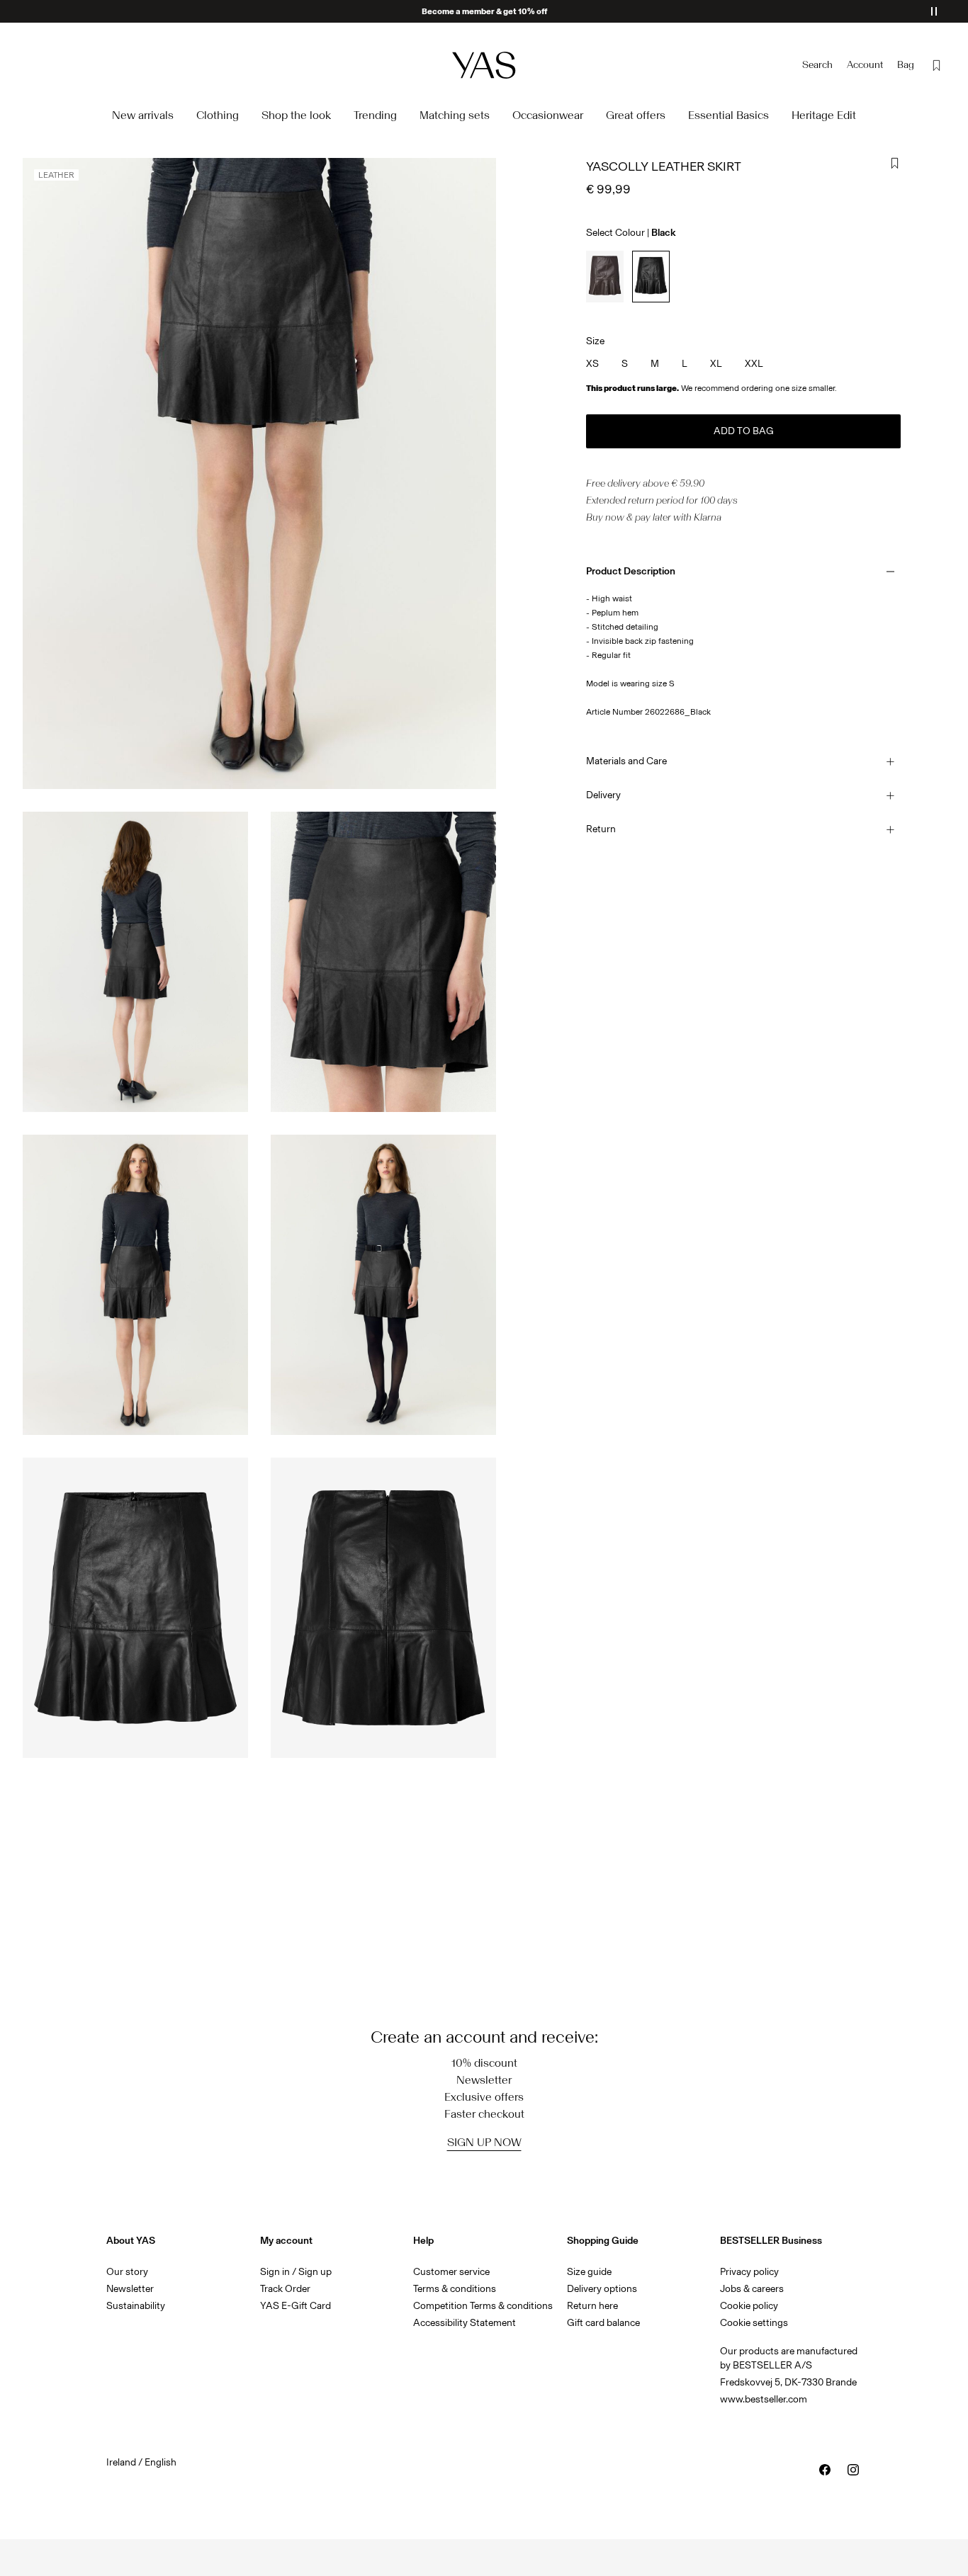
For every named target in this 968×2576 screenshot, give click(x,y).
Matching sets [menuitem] (455, 115)
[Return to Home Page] (484, 65)
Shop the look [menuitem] (296, 115)
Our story (127, 2272)
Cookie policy (749, 2306)
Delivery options (602, 2289)
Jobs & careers (752, 2289)
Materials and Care (626, 761)
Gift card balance (603, 2323)
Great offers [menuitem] (636, 115)
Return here (592, 2306)
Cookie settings (754, 2323)
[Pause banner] (934, 11)
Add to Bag (744, 431)
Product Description (631, 571)
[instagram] (853, 2470)
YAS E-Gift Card (296, 2306)
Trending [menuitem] (375, 115)
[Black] (651, 277)
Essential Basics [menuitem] (728, 115)
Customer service (451, 2272)
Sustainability (136, 2306)
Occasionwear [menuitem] (548, 115)
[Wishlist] (937, 65)
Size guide (589, 2272)
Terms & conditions (455, 2289)
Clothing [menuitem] (218, 115)
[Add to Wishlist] (895, 164)
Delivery (603, 795)
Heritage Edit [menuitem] (824, 115)
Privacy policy (749, 2272)
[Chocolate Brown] (605, 277)
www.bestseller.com (764, 2399)
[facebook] (825, 2470)
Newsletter (130, 2289)
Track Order (285, 2289)
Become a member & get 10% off (484, 11)
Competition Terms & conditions (483, 2306)
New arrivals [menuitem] (143, 115)
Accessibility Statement (466, 2323)
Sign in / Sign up (296, 2272)
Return (601, 829)
